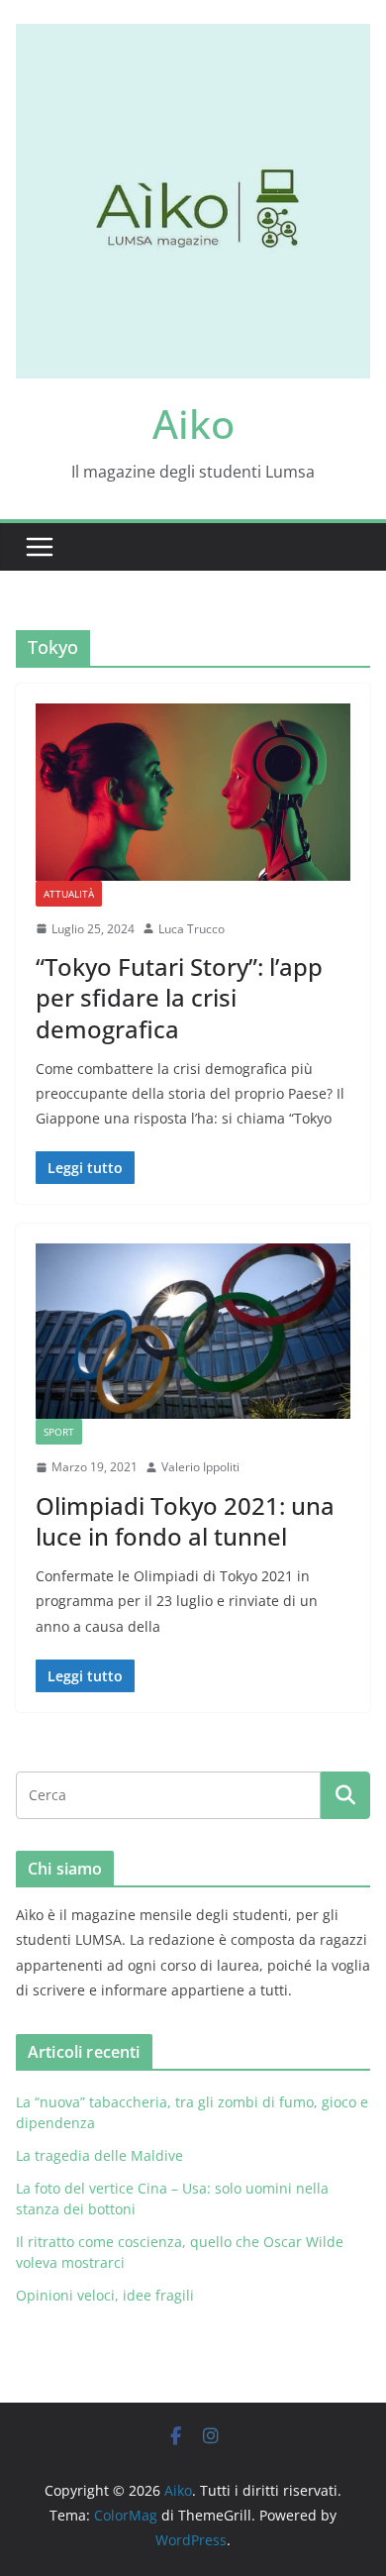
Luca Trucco (192, 929)
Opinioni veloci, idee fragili (105, 2295)
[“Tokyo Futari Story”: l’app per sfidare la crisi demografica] (193, 792)
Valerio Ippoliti (200, 1467)
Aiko (193, 424)
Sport (59, 1432)
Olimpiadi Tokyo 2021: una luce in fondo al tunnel (185, 1521)
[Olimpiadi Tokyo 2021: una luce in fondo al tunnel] (193, 1331)
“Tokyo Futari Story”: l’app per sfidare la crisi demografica (179, 997)
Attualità (69, 894)
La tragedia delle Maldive (101, 2155)
